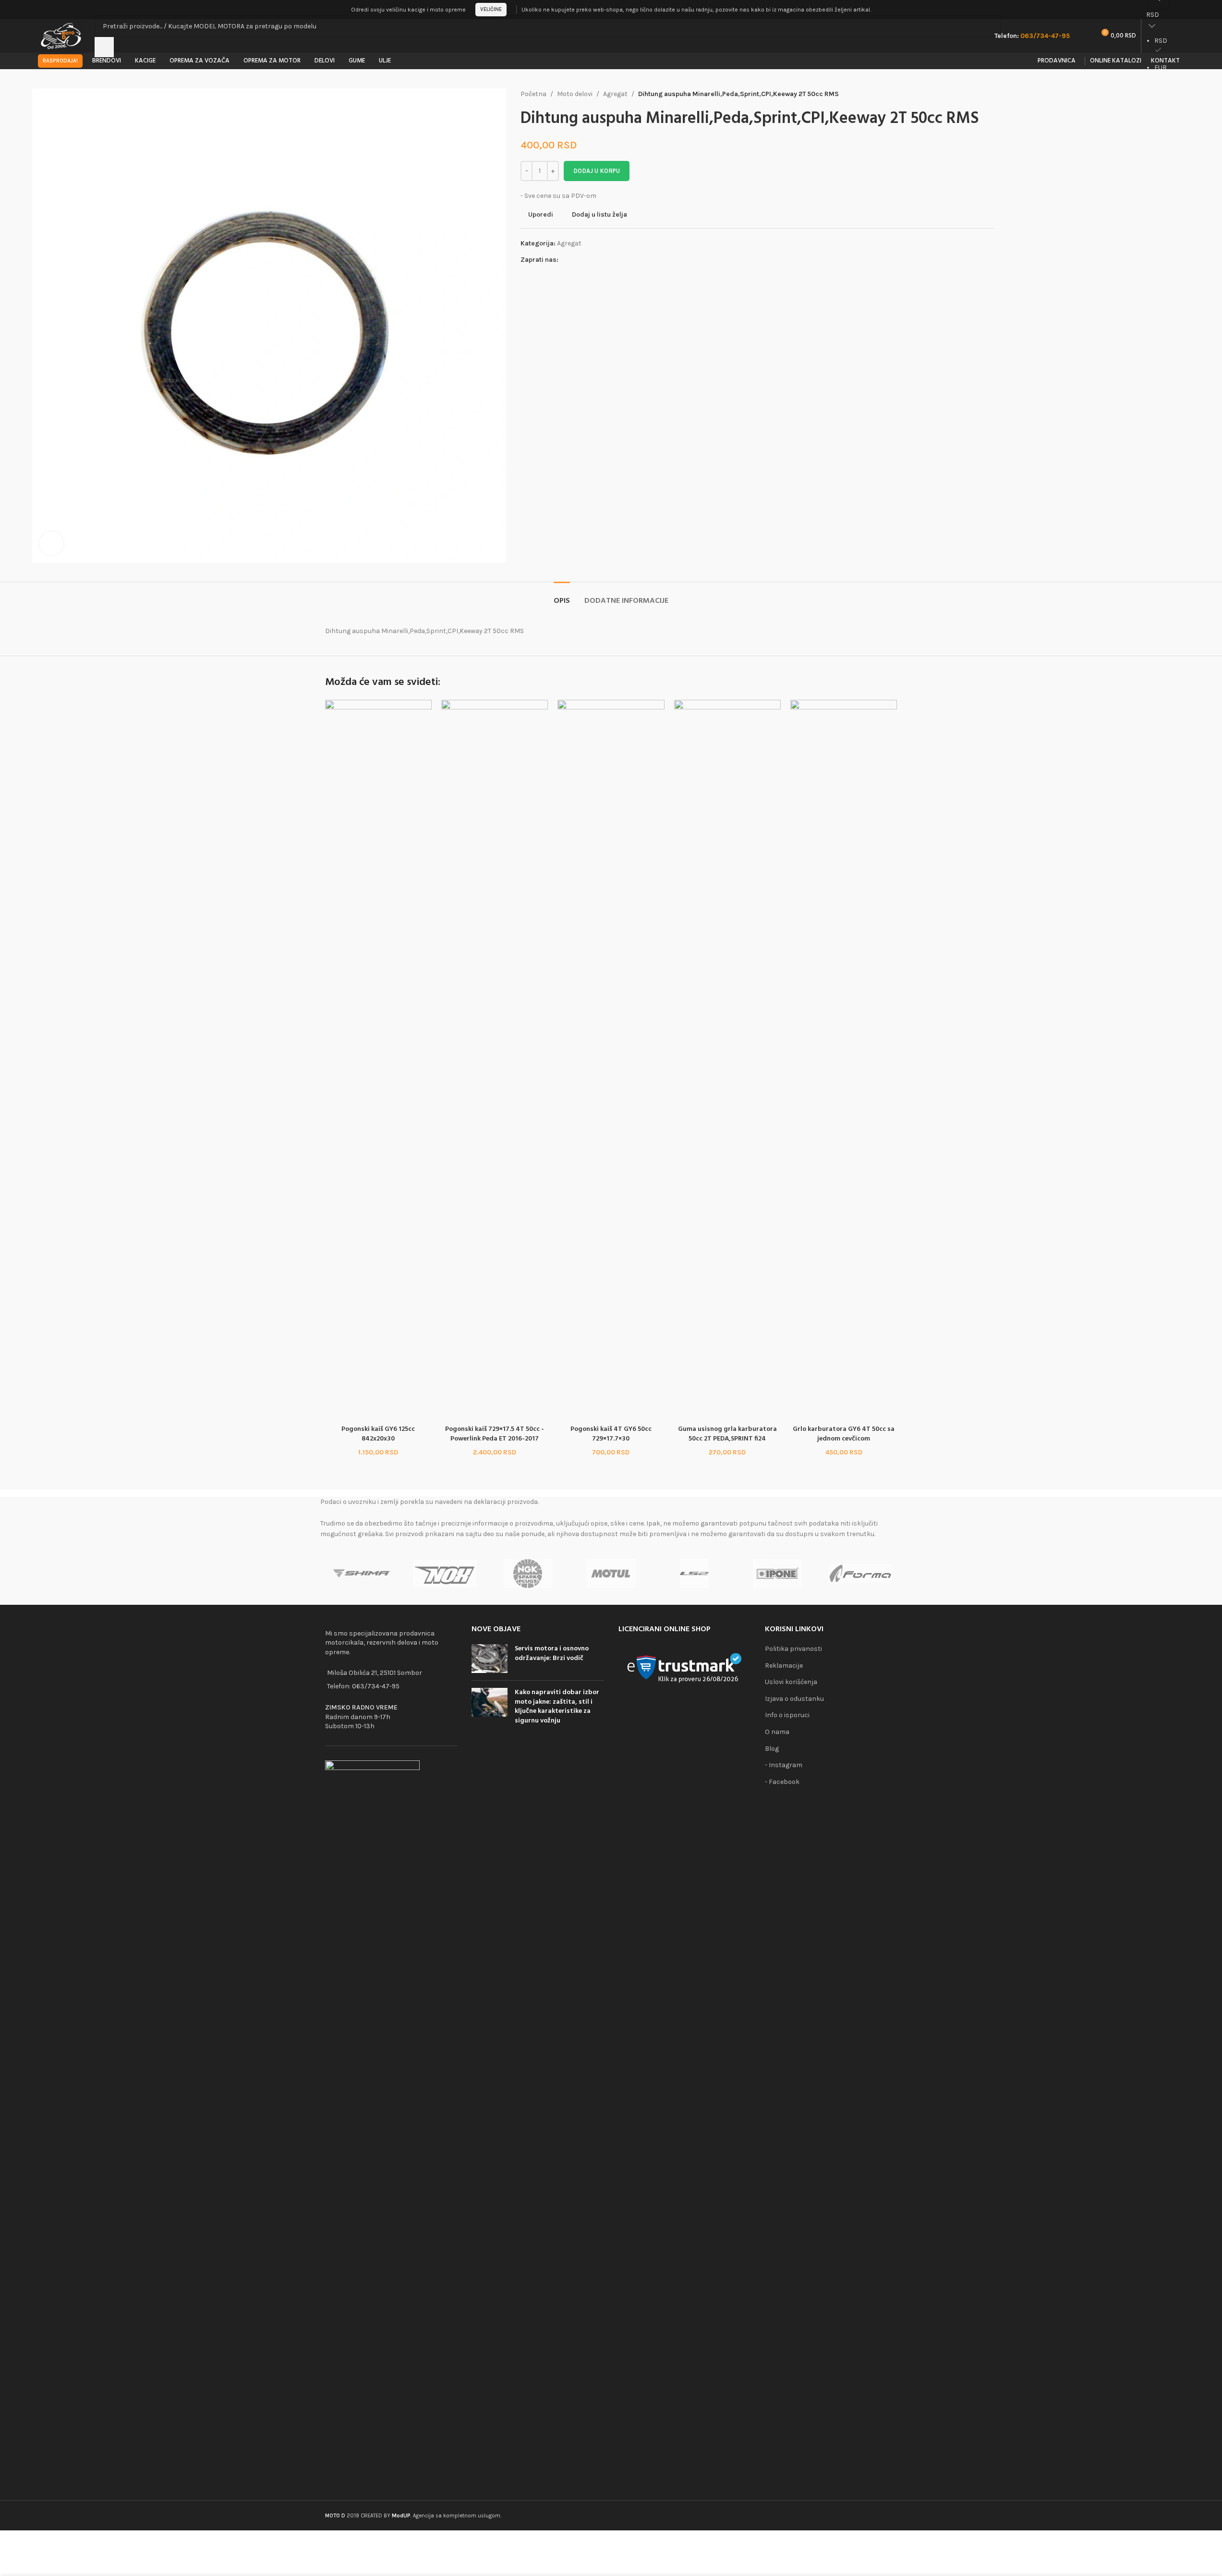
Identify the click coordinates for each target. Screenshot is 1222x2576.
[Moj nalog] (1181, 10)
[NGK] (528, 1574)
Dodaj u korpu (597, 171)
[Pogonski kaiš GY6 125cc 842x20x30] (378, 1060)
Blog (772, 1749)
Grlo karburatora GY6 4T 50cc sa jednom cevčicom (844, 1434)
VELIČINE (491, 9)
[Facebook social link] (564, 260)
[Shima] (362, 1574)
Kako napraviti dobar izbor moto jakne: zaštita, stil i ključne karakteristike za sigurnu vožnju (557, 1707)
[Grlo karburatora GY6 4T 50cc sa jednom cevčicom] (844, 1060)
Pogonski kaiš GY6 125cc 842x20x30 (378, 1434)
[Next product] (989, 94)
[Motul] (611, 1574)
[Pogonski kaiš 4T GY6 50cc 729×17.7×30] (611, 1060)
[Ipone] (777, 1574)
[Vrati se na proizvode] (977, 94)
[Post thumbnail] (490, 1659)
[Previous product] (966, 94)
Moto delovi (575, 94)
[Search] (104, 47)
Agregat (615, 94)
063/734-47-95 (376, 1686)
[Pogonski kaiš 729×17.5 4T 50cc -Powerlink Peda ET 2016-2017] (495, 1060)
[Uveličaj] (51, 543)
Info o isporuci (787, 1715)
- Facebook (782, 1782)
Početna (533, 94)
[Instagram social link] (576, 260)
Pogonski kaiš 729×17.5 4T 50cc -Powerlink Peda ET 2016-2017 (495, 1434)
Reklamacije (784, 1666)
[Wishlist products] (1083, 36)
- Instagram (784, 1765)
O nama (777, 1732)
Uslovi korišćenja (791, 1682)
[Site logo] (62, 35)
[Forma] (860, 1574)
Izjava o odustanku (794, 1699)
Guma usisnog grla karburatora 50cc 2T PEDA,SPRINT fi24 (727, 1434)
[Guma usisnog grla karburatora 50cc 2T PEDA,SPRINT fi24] (727, 1060)
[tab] (562, 596)
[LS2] (694, 1574)
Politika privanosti (793, 1649)
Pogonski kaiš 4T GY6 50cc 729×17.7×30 (611, 1434)
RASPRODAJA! (60, 61)
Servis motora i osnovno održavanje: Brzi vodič (552, 1654)
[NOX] (445, 1574)
